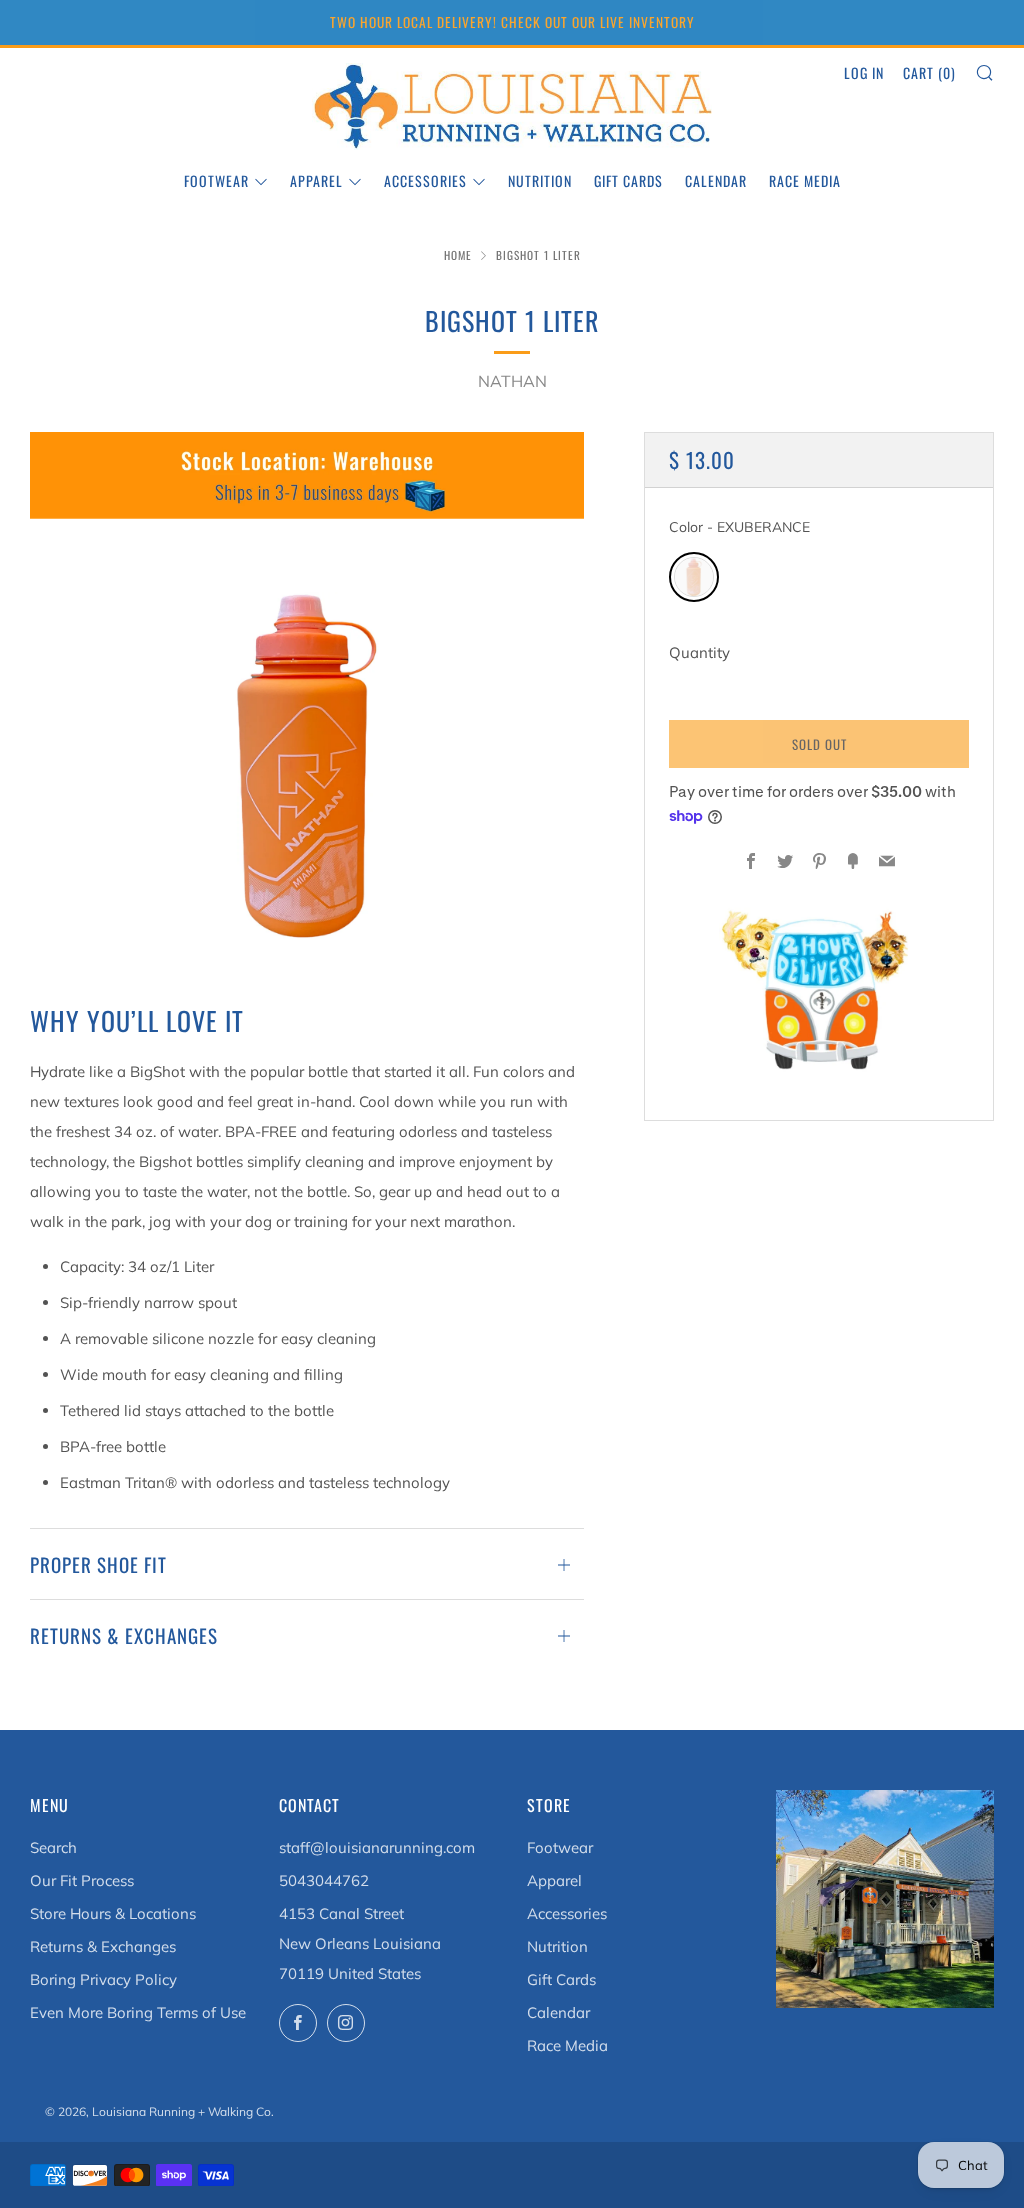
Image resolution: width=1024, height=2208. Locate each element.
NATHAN (512, 381)
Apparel (316, 180)
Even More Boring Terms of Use (138, 2012)
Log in (864, 72)
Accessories (425, 180)
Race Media (805, 180)
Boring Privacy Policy (103, 1979)
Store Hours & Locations (113, 1913)
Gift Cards (628, 180)
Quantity (699, 652)
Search (53, 1847)
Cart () (929, 72)
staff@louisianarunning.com (377, 1847)
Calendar (716, 180)
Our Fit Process (82, 1880)
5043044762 (324, 1880)
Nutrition (540, 180)
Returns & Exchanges (103, 1946)
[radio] (694, 577)
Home (458, 255)
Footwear (216, 180)
